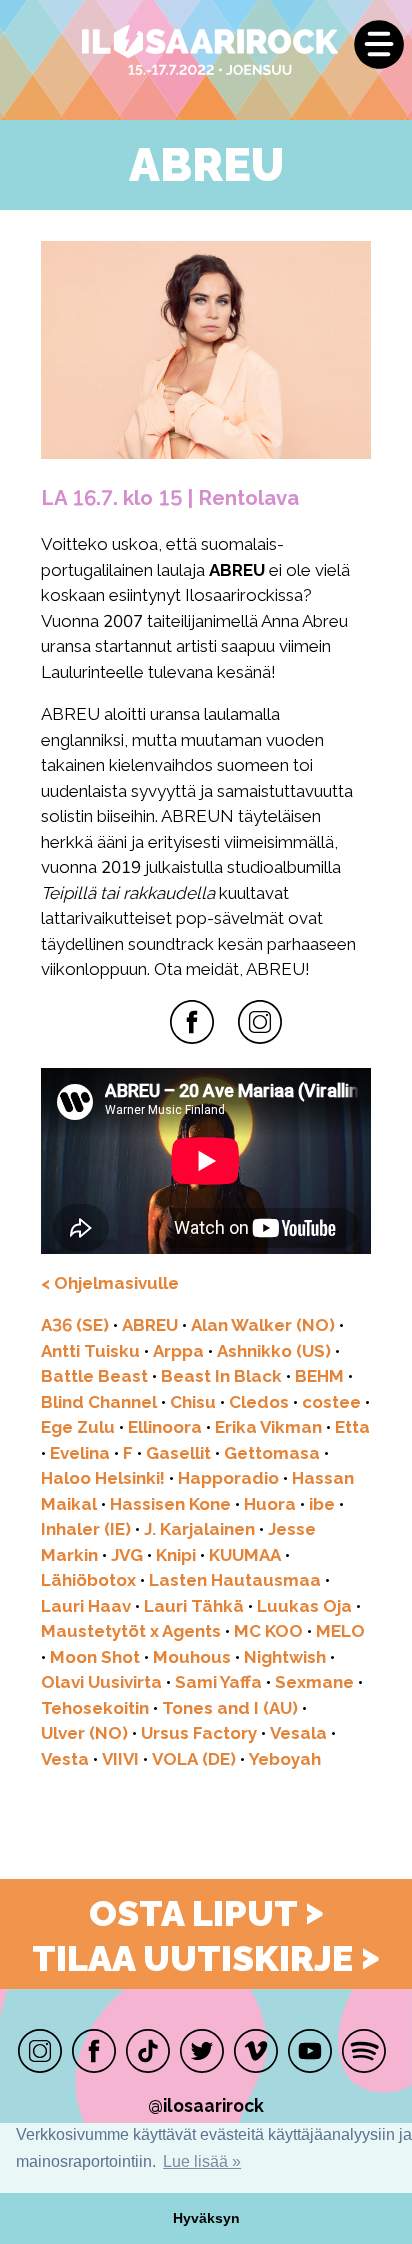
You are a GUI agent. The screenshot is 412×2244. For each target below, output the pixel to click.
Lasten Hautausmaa (235, 1580)
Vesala (298, 1733)
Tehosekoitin (95, 1708)
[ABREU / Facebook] (192, 1022)
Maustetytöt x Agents (131, 1631)
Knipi (176, 1555)
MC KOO (268, 1631)
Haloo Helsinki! (103, 1478)
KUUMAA (245, 1555)
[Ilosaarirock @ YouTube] (310, 2051)
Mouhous (192, 1657)
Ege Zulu (78, 1427)
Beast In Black (221, 1376)
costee (331, 1402)
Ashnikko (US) (274, 1351)
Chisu (193, 1402)
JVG (127, 1555)
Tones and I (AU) (230, 1708)
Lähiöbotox (88, 1580)
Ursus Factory (199, 1733)
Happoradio (228, 1478)
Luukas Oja (304, 1606)
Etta (352, 1427)
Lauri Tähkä (194, 1606)
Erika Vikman (268, 1427)
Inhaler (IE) (86, 1529)
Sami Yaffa (218, 1682)
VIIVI (120, 1759)
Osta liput (206, 1913)
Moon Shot (95, 1657)
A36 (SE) (75, 1325)
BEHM (319, 1376)
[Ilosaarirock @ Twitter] (202, 2051)
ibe (322, 1504)
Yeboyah (285, 1759)
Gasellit (178, 1453)
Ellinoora (165, 1427)
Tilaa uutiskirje (206, 1958)
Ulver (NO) (84, 1733)
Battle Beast (94, 1376)
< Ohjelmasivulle (110, 1283)
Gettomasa (272, 1453)
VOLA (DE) (194, 1759)
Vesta (65, 1759)
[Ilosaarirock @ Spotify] (364, 2051)
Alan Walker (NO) (263, 1325)
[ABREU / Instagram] (260, 1022)
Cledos (259, 1402)
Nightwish (285, 1657)
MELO (340, 1631)
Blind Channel (99, 1402)
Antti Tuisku (90, 1351)
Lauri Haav (86, 1606)
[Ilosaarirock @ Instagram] (40, 2051)
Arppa (178, 1351)
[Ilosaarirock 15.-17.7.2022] (165, 51)
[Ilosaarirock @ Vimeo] (256, 2051)
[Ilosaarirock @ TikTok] (148, 2051)
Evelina (80, 1453)
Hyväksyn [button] (206, 2218)
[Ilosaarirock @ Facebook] (94, 2051)
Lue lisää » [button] (202, 2161)
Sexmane (314, 1682)
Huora (270, 1504)
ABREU (150, 1325)
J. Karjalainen (199, 1529)
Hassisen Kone (170, 1504)
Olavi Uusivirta (101, 1682)
